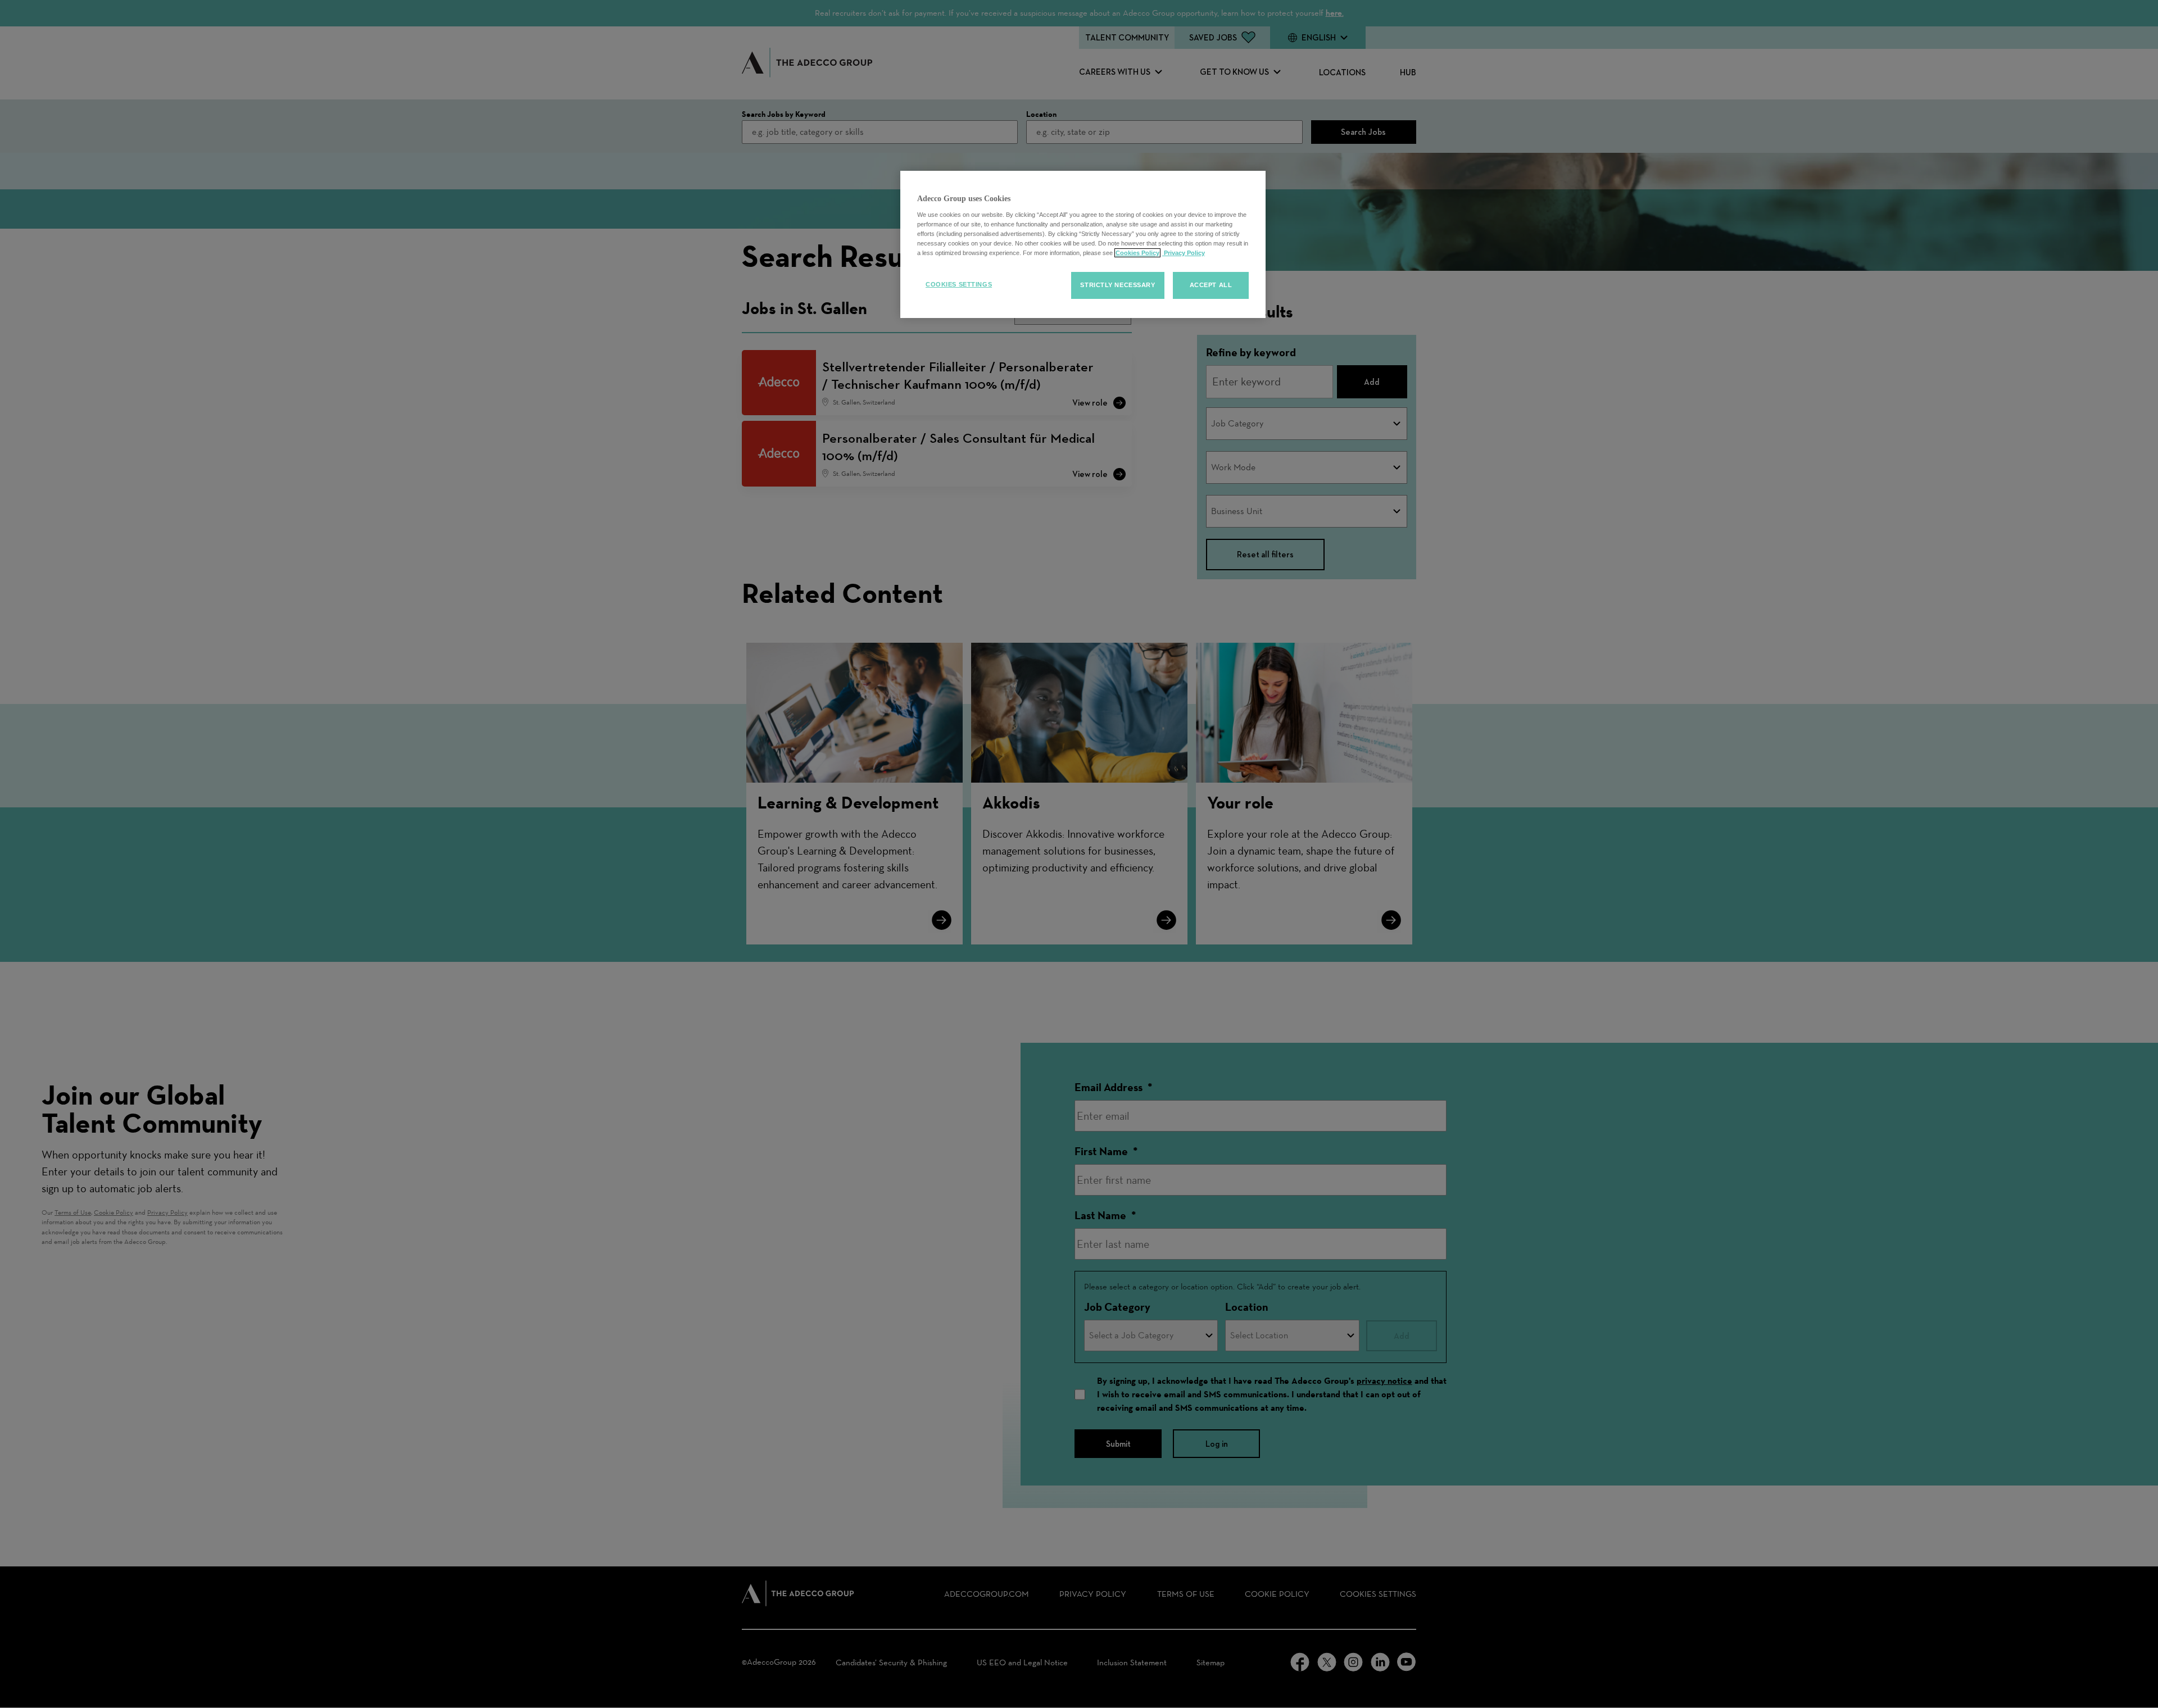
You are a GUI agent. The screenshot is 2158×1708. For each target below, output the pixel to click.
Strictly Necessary (1117, 285)
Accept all (1211, 285)
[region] (1083, 244)
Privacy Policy (1184, 253)
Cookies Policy (1137, 253)
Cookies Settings (959, 284)
